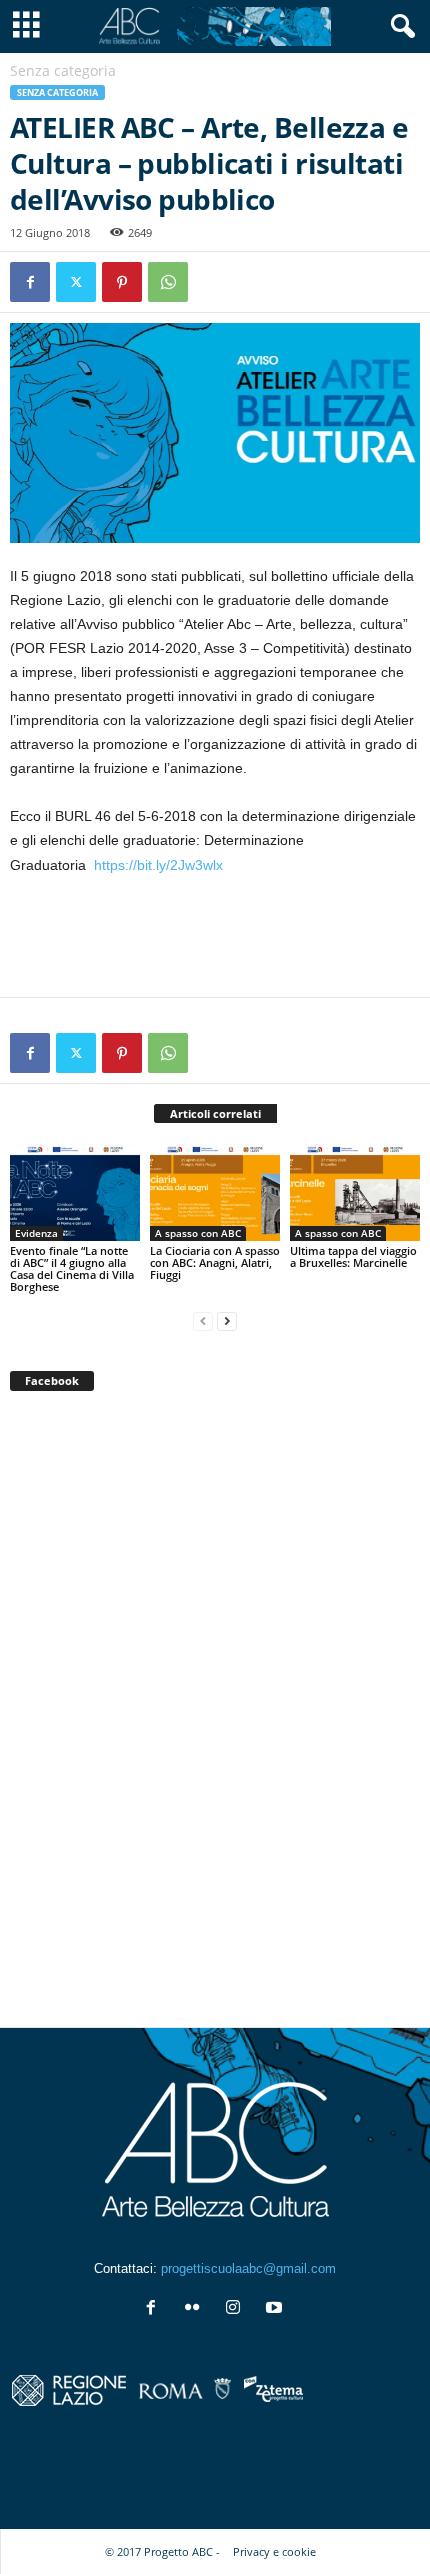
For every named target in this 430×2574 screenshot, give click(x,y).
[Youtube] (276, 2309)
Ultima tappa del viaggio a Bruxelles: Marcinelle (353, 1256)
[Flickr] (196, 2309)
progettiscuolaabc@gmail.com (248, 2268)
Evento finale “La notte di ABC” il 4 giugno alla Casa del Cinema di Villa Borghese (72, 1268)
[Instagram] (237, 2309)
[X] (76, 282)
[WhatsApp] (168, 282)
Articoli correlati (215, 1113)
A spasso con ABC (198, 1233)
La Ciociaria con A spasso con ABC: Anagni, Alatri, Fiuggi (215, 1262)
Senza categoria (57, 92)
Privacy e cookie (274, 2551)
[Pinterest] (122, 282)
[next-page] (227, 1320)
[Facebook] (30, 282)
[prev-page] (203, 1320)
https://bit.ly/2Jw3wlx (158, 865)
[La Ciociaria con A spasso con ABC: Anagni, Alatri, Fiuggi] (215, 1192)
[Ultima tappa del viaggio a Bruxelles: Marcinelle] (355, 1192)
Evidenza (36, 1233)
